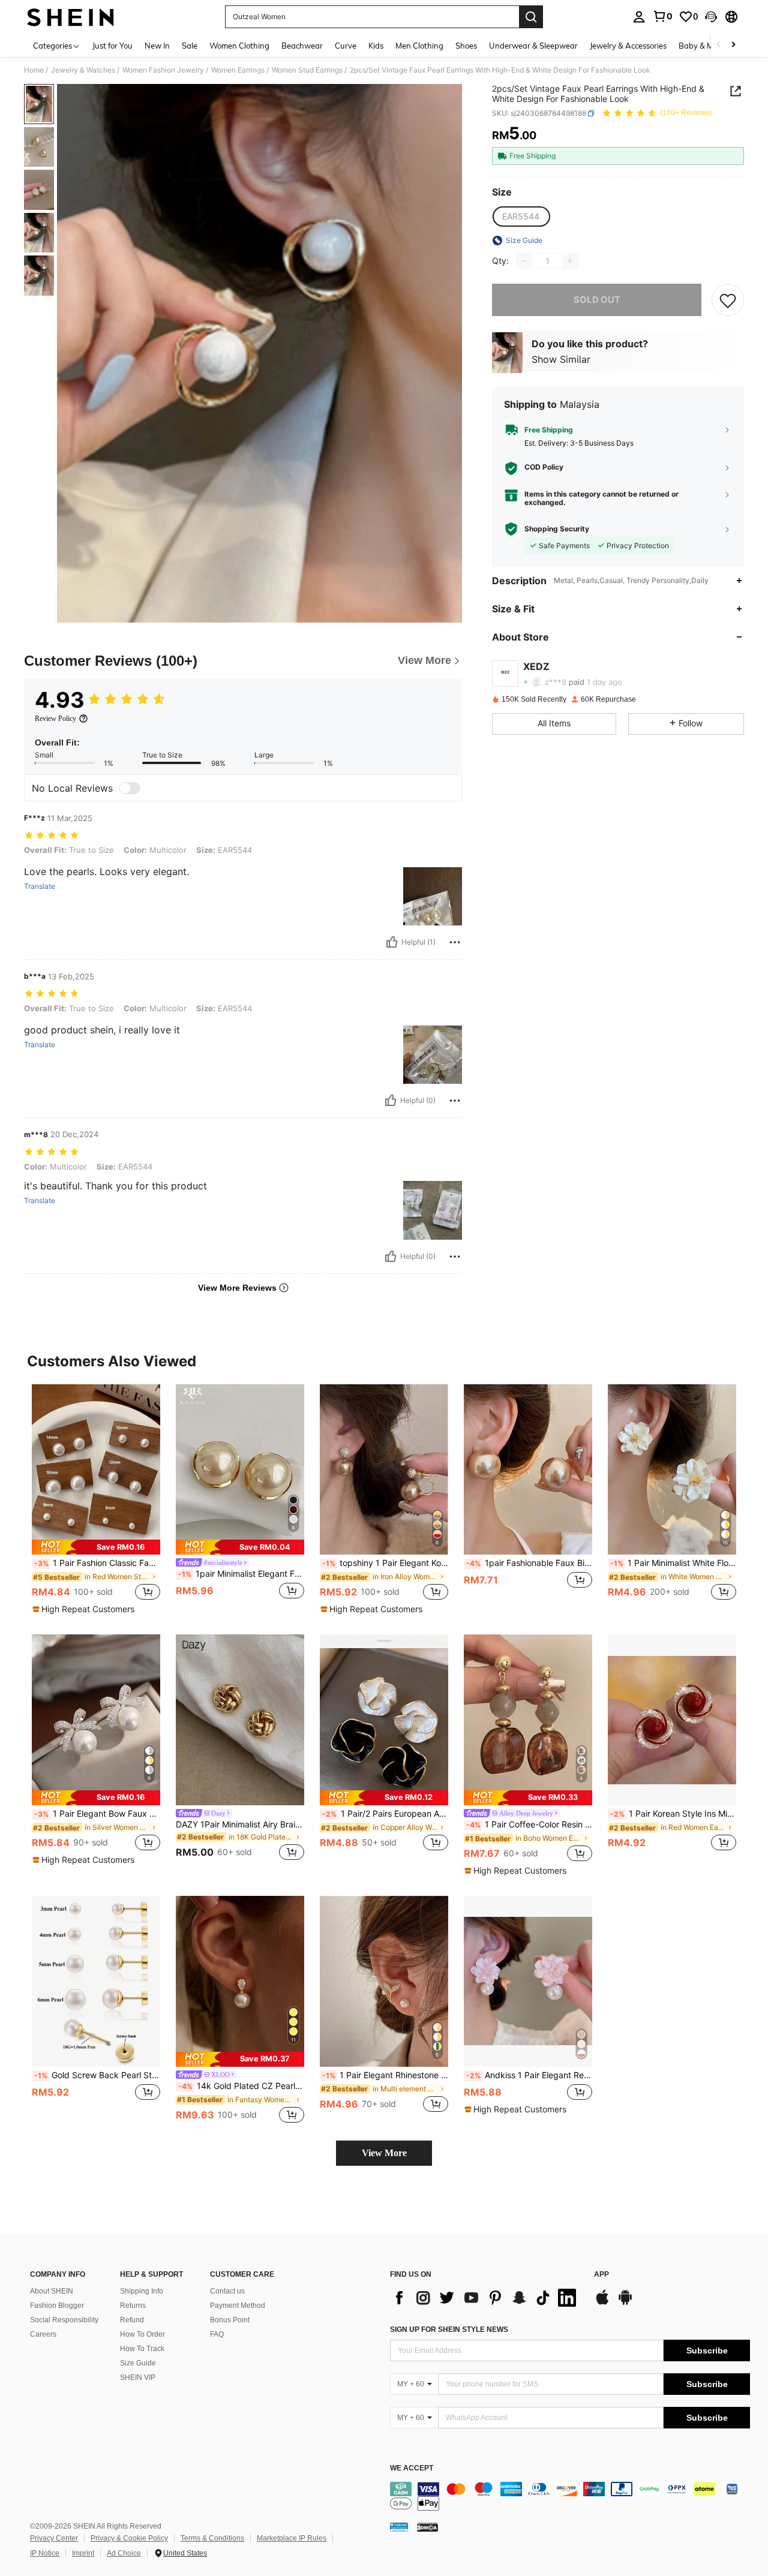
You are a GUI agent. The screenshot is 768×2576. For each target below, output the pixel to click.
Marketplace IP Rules (292, 2538)
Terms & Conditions (212, 2538)
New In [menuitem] (157, 46)
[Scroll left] (719, 45)
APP (601, 2275)
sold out (597, 300)
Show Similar (561, 359)
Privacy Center (54, 2538)
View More (384, 2153)
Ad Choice (124, 2553)
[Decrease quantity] (524, 261)
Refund (132, 2320)
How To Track (142, 2349)
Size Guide (138, 2363)
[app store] (602, 2303)
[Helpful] (392, 942)
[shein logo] (70, 17)
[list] (486, 2298)
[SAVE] (728, 300)
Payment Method (238, 2306)
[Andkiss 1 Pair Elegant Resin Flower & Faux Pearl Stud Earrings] (528, 1981)
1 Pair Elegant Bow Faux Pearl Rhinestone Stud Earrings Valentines (97, 1814)
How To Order (142, 2334)
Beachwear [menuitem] (302, 46)
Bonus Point (230, 2320)
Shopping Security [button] (557, 529)
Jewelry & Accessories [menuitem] (628, 46)
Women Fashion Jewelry (163, 70)
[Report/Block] (455, 942)
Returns (133, 2306)
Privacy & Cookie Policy (129, 2538)
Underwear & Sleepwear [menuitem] (533, 46)
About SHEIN (52, 2291)
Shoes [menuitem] (466, 46)
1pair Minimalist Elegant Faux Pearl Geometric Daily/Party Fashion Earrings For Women (241, 1574)
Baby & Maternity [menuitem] (710, 46)
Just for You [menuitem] (112, 46)
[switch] (130, 788)
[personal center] (639, 17)
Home (34, 70)
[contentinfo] (570, 2496)
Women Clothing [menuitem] (239, 46)
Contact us (227, 2291)
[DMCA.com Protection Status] (427, 2527)
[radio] (521, 217)
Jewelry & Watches (83, 70)
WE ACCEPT (412, 2468)
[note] (96, 1547)
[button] (711, 17)
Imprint (83, 2553)
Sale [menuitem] (190, 46)
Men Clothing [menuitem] (419, 46)
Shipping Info (142, 2291)
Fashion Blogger (57, 2306)
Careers (43, 2334)
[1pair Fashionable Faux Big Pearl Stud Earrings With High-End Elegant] (528, 1470)
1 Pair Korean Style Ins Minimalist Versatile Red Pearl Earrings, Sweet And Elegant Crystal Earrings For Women (673, 1814)
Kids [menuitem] (376, 46)
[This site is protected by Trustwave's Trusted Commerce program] (399, 2527)
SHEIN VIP (138, 2377)
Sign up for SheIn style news (449, 2329)
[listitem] (96, 1500)
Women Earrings (238, 70)
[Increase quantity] (570, 261)
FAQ (217, 2334)
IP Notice (45, 2553)
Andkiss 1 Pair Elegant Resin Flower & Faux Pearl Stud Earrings (529, 2075)
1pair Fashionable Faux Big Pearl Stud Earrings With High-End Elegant (529, 1563)
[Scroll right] (733, 45)
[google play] (625, 2303)
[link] (662, 16)
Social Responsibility (64, 2320)
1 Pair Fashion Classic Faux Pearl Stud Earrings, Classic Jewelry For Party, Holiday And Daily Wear (97, 1563)
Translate (40, 886)
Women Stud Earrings (307, 70)
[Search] (531, 17)
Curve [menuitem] (346, 46)
